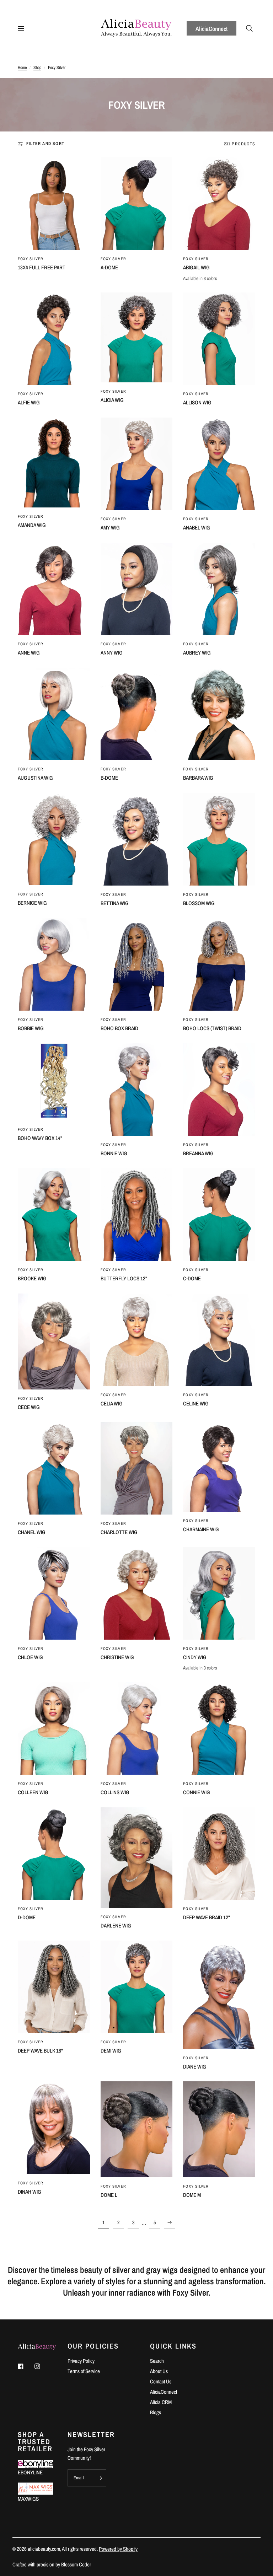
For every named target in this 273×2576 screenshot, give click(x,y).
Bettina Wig (115, 903)
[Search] (249, 28)
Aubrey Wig (197, 653)
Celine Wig (196, 1403)
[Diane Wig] (219, 1995)
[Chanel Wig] (54, 1468)
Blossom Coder (76, 2564)
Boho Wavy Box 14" (40, 1138)
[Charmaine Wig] (219, 1467)
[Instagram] (42, 2366)
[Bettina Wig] (137, 839)
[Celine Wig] (219, 1340)
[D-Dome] (54, 1854)
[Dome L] (137, 2129)
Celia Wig (112, 1403)
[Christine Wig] (137, 1593)
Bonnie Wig (114, 1153)
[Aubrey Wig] (219, 589)
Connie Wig (197, 1792)
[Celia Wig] (137, 1340)
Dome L (109, 2195)
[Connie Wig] (219, 1728)
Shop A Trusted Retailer (35, 2442)
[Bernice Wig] (54, 839)
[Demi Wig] (137, 1987)
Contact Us (161, 2381)
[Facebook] (26, 2366)
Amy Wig (110, 528)
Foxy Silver (31, 259)
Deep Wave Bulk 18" (40, 2051)
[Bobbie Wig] (54, 964)
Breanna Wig (198, 1153)
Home (22, 68)
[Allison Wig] (219, 339)
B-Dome (109, 778)
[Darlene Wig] (137, 1858)
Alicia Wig (112, 400)
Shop (37, 68)
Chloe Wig (30, 1657)
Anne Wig (29, 653)
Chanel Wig (32, 1532)
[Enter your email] (99, 2478)
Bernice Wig (32, 903)
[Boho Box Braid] (137, 964)
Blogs (156, 2412)
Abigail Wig (196, 267)
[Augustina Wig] (54, 714)
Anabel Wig (197, 528)
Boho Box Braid (119, 1028)
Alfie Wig (29, 402)
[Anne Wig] (54, 589)
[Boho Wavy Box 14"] (54, 1082)
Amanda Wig (32, 525)
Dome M (192, 2195)
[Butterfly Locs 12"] (137, 1214)
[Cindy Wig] (219, 1593)
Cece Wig (29, 1407)
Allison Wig (197, 402)
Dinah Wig (30, 2192)
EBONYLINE (30, 2472)
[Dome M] (219, 2129)
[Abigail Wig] (219, 203)
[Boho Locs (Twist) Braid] (219, 964)
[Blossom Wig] (219, 839)
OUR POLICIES (93, 2346)
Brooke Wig (32, 1278)
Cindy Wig (195, 1657)
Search (157, 2361)
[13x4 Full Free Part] (54, 203)
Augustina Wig (35, 778)
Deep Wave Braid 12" (207, 1917)
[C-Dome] (219, 1214)
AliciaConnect (212, 29)
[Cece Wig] (54, 1341)
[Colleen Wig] (54, 1728)
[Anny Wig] (137, 589)
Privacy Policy (81, 2361)
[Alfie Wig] (54, 339)
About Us (159, 2371)
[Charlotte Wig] (137, 1468)
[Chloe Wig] (54, 1593)
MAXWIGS (28, 2499)
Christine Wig (117, 1657)
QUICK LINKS (173, 2346)
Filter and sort (45, 144)
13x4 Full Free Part (42, 267)
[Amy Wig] (137, 464)
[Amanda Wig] (54, 463)
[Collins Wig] (137, 1728)
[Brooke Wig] (54, 1214)
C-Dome (192, 1278)
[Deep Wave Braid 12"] (219, 1854)
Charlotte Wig (119, 1532)
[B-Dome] (137, 714)
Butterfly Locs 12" (124, 1278)
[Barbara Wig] (219, 714)
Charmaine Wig (201, 1529)
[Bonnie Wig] (137, 1089)
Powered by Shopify (118, 2549)
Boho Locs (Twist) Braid (212, 1028)
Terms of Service (84, 2371)
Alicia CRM (161, 2402)
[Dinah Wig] (54, 2128)
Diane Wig (195, 2067)
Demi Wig (111, 2051)
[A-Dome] (137, 203)
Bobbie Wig (31, 1028)
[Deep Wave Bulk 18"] (54, 1987)
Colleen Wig (33, 1792)
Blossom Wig (199, 903)
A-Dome (109, 267)
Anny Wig (112, 653)
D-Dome (27, 1917)
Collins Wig (115, 1792)
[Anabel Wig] (219, 464)
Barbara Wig (198, 778)
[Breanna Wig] (219, 1089)
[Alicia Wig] (137, 337)
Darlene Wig (116, 1926)
